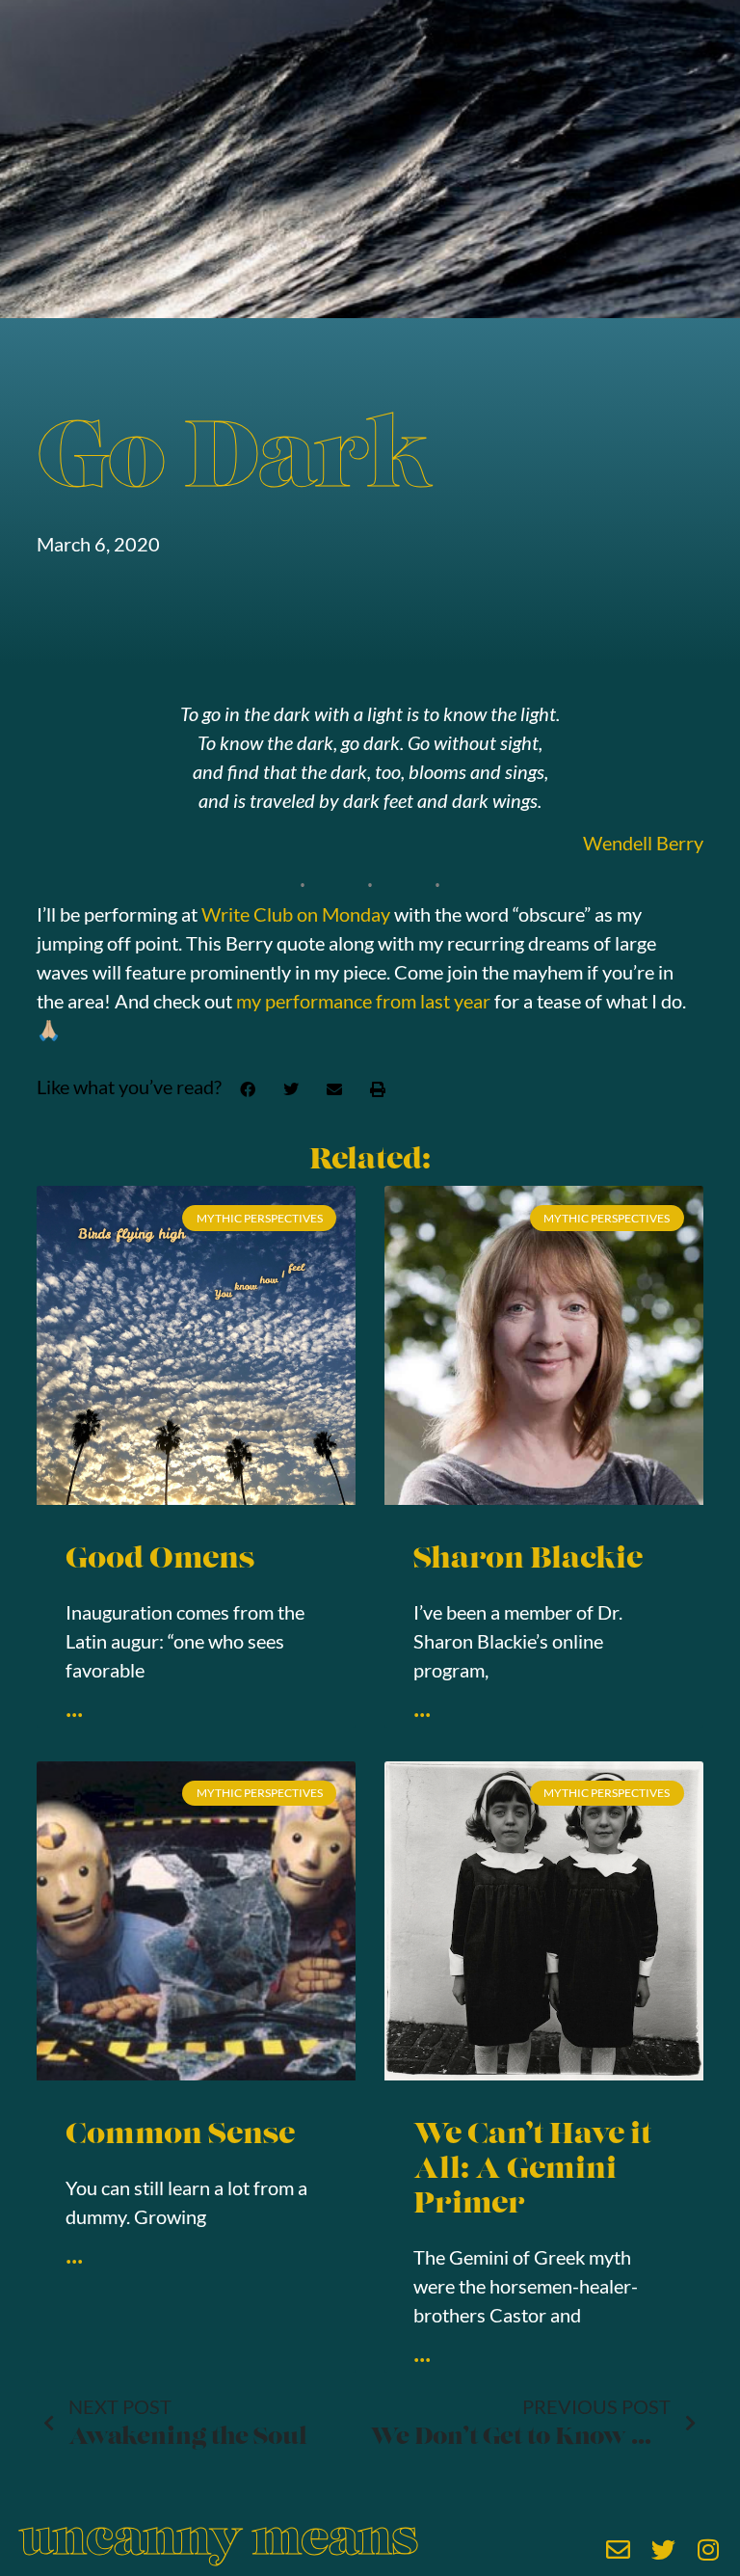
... (74, 1705)
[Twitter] (663, 2549)
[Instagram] (709, 2549)
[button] (247, 1089)
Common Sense (180, 2136)
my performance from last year (363, 1001)
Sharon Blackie (528, 1560)
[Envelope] (618, 2549)
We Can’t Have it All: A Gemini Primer (532, 2171)
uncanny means (219, 2542)
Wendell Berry (643, 843)
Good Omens (160, 1560)
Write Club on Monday (296, 914)
